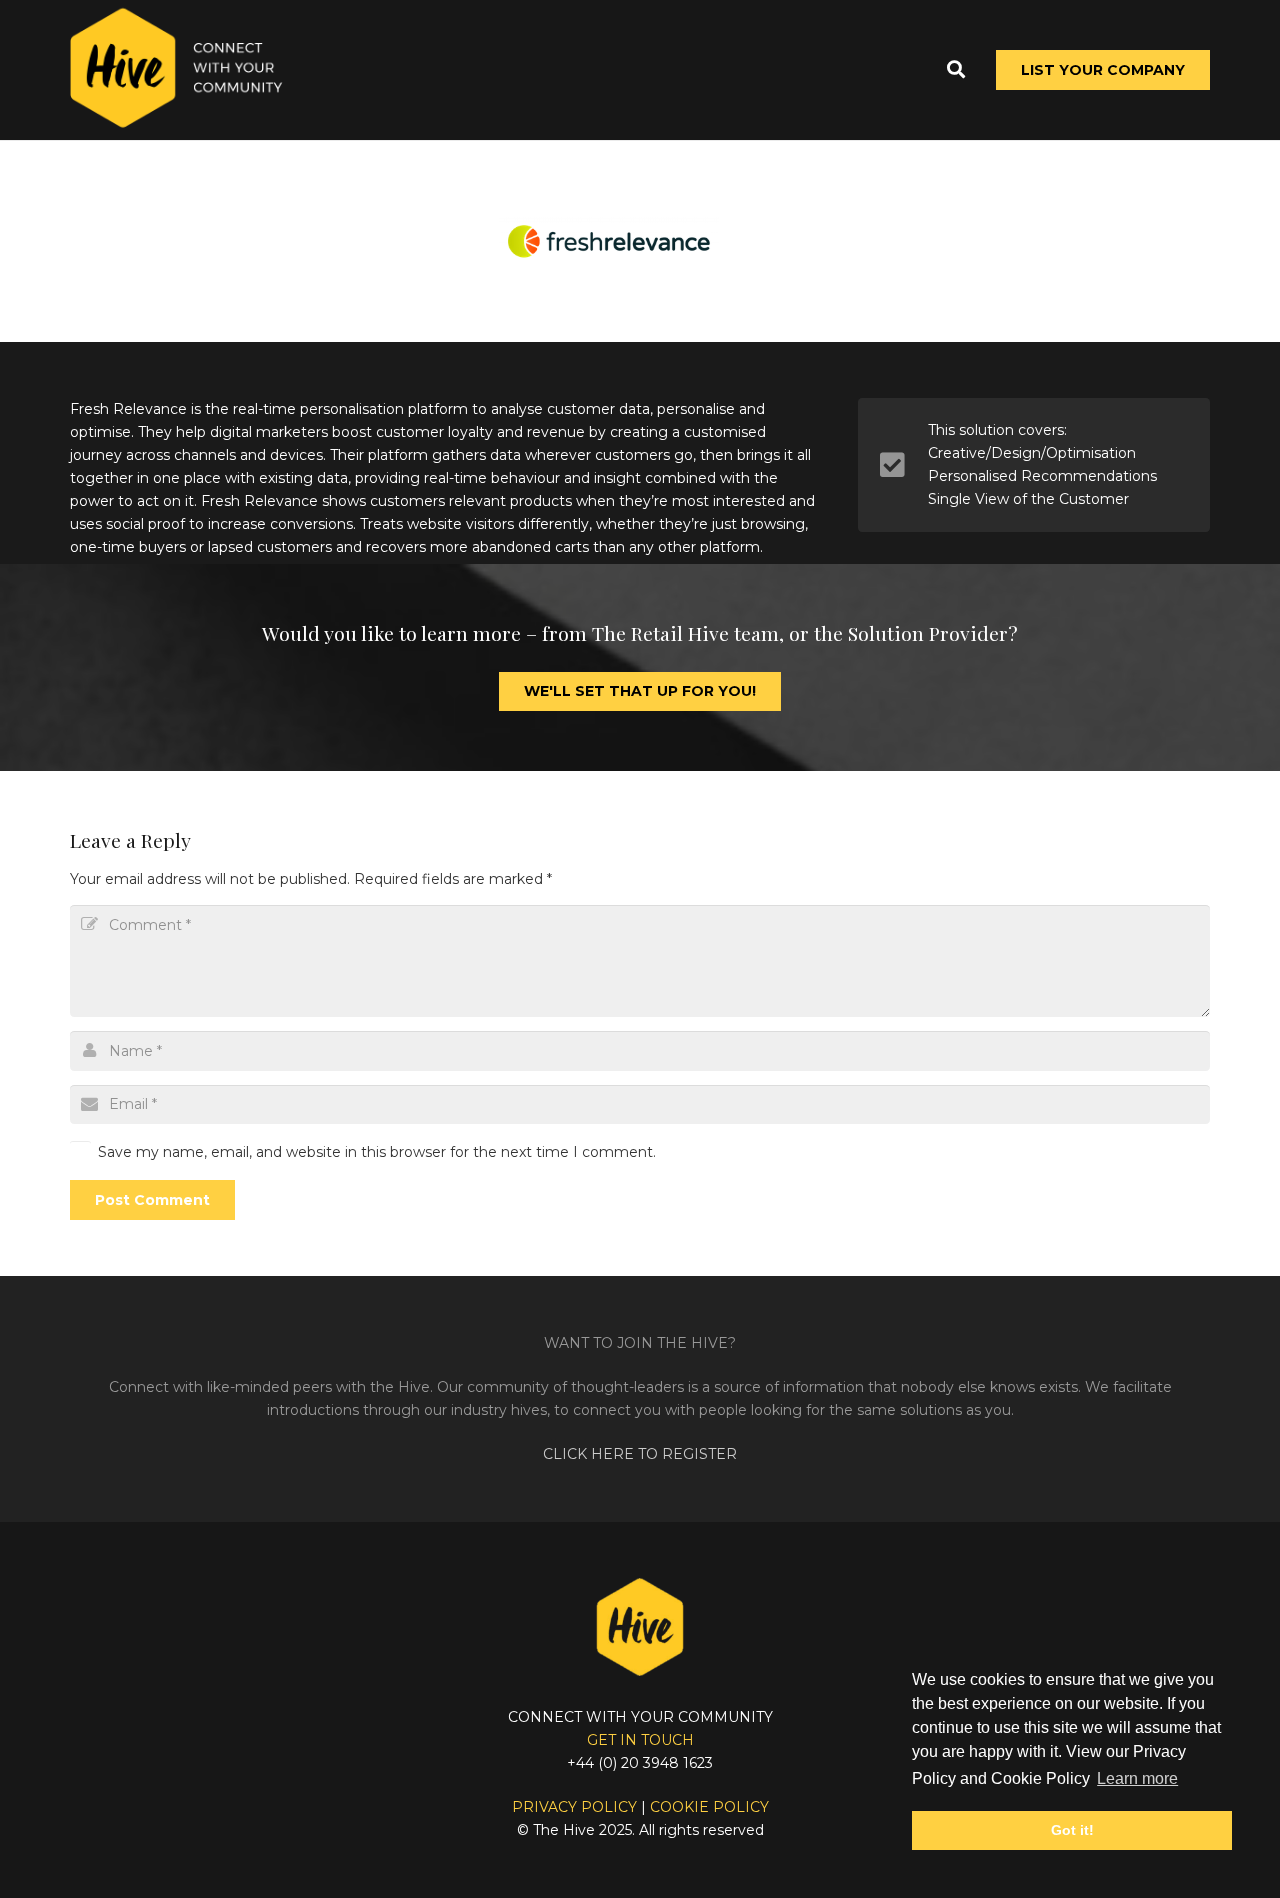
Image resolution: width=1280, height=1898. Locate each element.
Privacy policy (574, 1807)
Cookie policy (709, 1807)
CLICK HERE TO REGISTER (640, 1454)
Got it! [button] (1072, 1830)
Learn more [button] (1137, 1778)
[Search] (956, 69)
